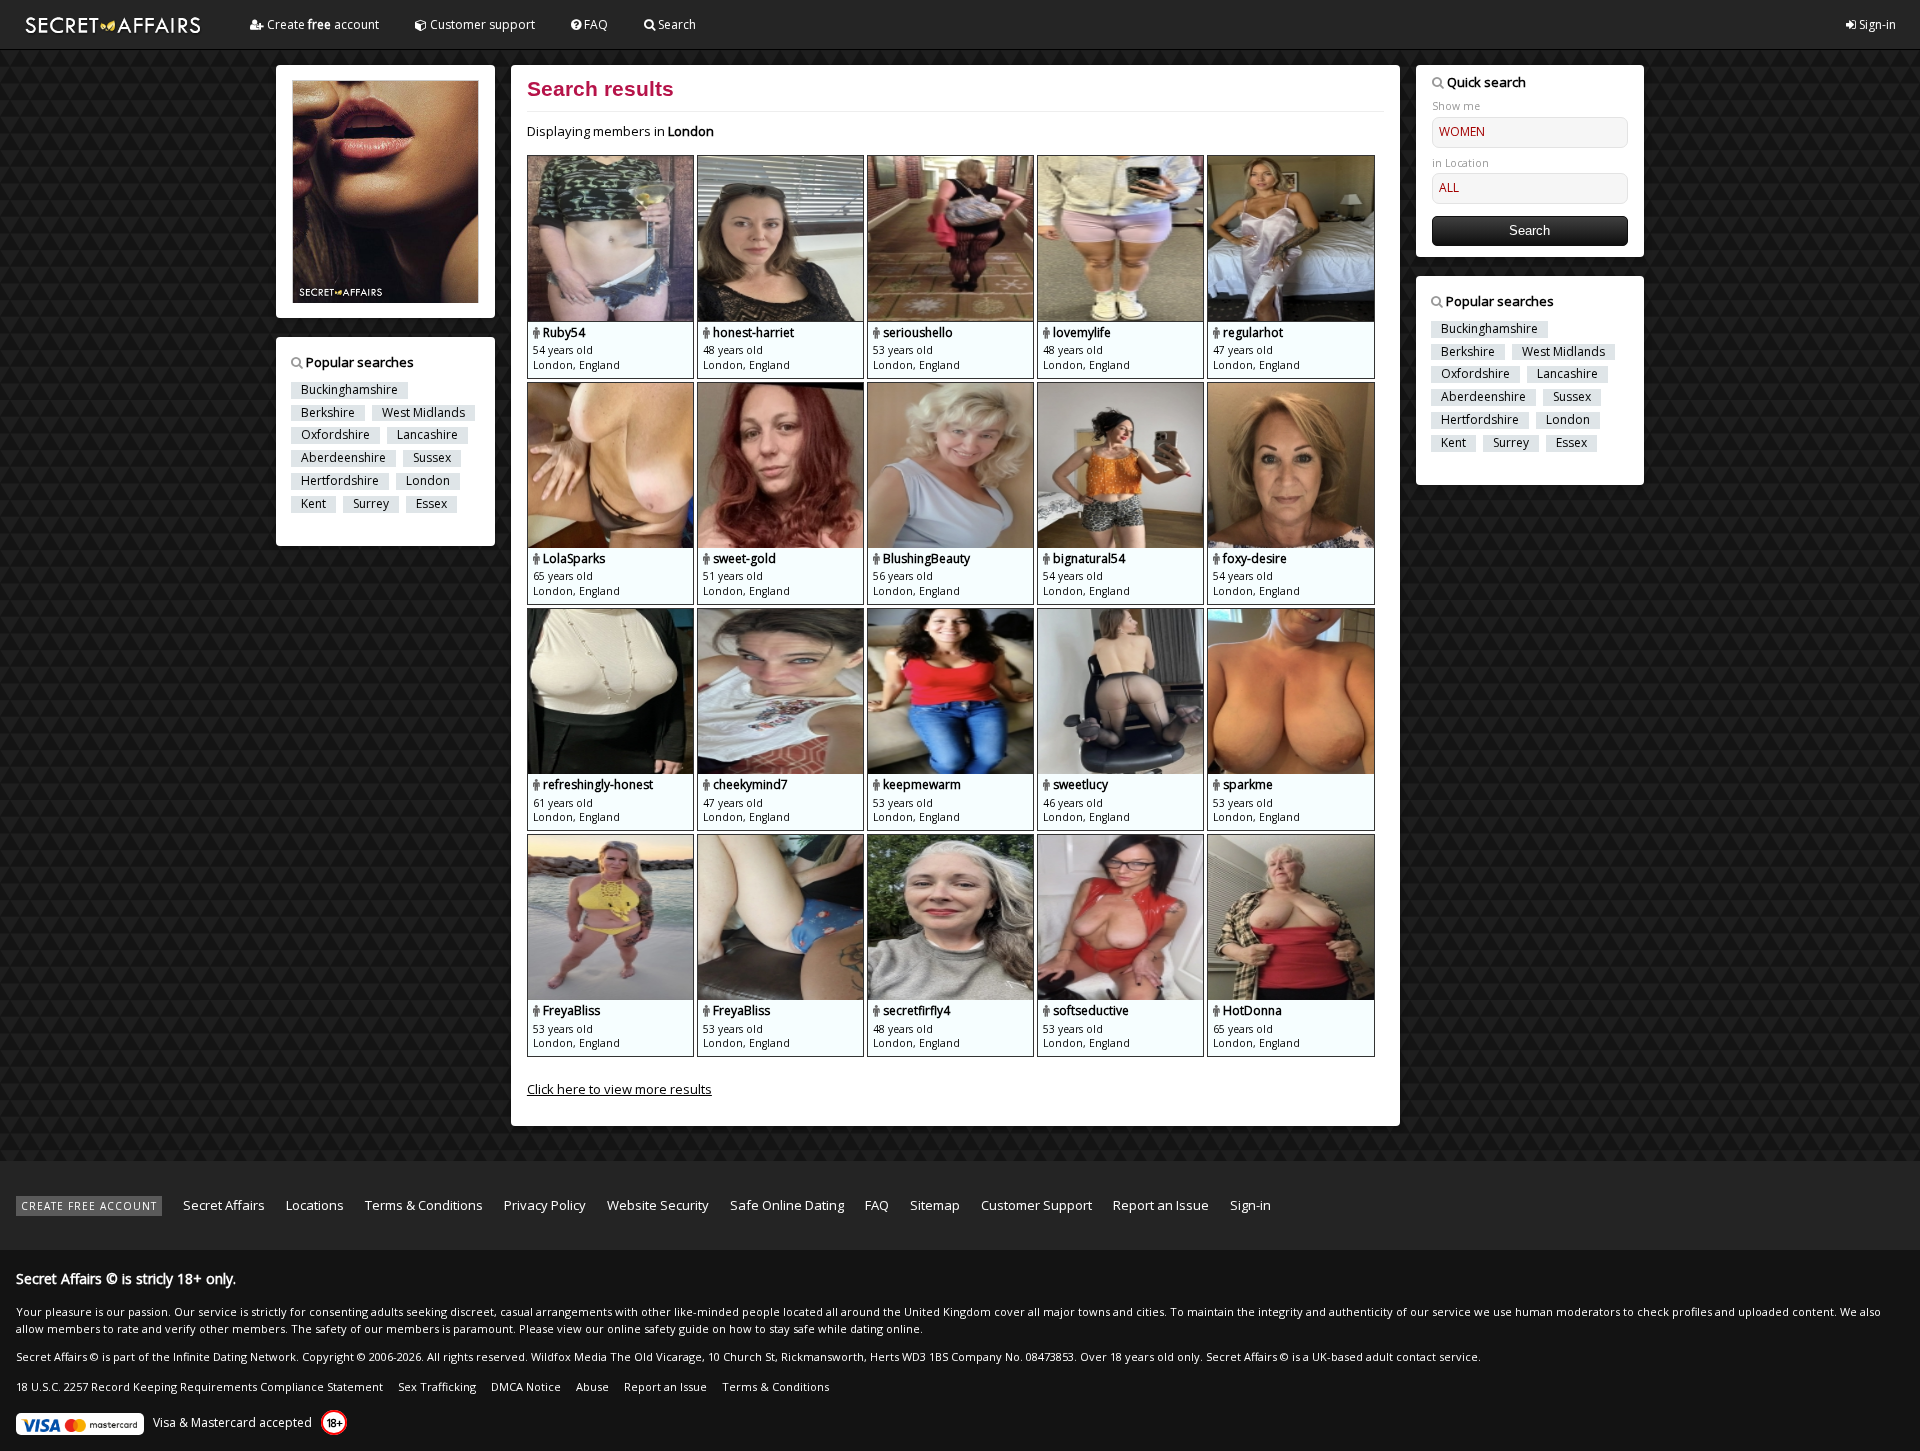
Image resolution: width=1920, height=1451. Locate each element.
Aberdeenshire (343, 458)
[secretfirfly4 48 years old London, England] (952, 843)
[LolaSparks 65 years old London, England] (612, 391)
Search (675, 24)
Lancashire (427, 435)
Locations (315, 1205)
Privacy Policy (545, 1205)
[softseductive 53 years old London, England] (1122, 843)
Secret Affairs (224, 1205)
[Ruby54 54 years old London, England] (612, 164)
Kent (313, 504)
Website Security (658, 1205)
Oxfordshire (335, 435)
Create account (321, 24)
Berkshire (328, 413)
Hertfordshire (340, 481)
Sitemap (935, 1205)
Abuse (592, 1386)
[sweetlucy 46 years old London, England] (1122, 617)
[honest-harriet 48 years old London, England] (782, 164)
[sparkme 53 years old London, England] (1290, 617)
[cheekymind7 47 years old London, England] (782, 617)
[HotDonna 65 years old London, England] (1290, 843)
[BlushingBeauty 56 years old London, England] (952, 391)
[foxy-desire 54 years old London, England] (1290, 391)
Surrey (371, 504)
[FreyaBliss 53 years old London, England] (612, 843)
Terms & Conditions (424, 1205)
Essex (431, 504)
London (428, 481)
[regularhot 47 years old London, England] (1290, 164)
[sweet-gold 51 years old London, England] (782, 391)
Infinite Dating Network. (236, 1356)
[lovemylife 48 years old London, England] (1122, 164)
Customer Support (1036, 1205)
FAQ (594, 24)
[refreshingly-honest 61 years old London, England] (612, 617)
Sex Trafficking (437, 1386)
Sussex (432, 458)
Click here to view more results (619, 1089)
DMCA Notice (526, 1386)
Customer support (481, 24)
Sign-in (1876, 24)
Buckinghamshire (349, 390)
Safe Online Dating (787, 1205)
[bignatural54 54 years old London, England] (1122, 391)
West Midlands (423, 413)
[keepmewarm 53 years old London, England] (952, 617)
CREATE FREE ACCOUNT (89, 1206)
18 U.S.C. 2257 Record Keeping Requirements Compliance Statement (199, 1386)
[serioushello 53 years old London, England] (952, 164)
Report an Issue (1161, 1205)
